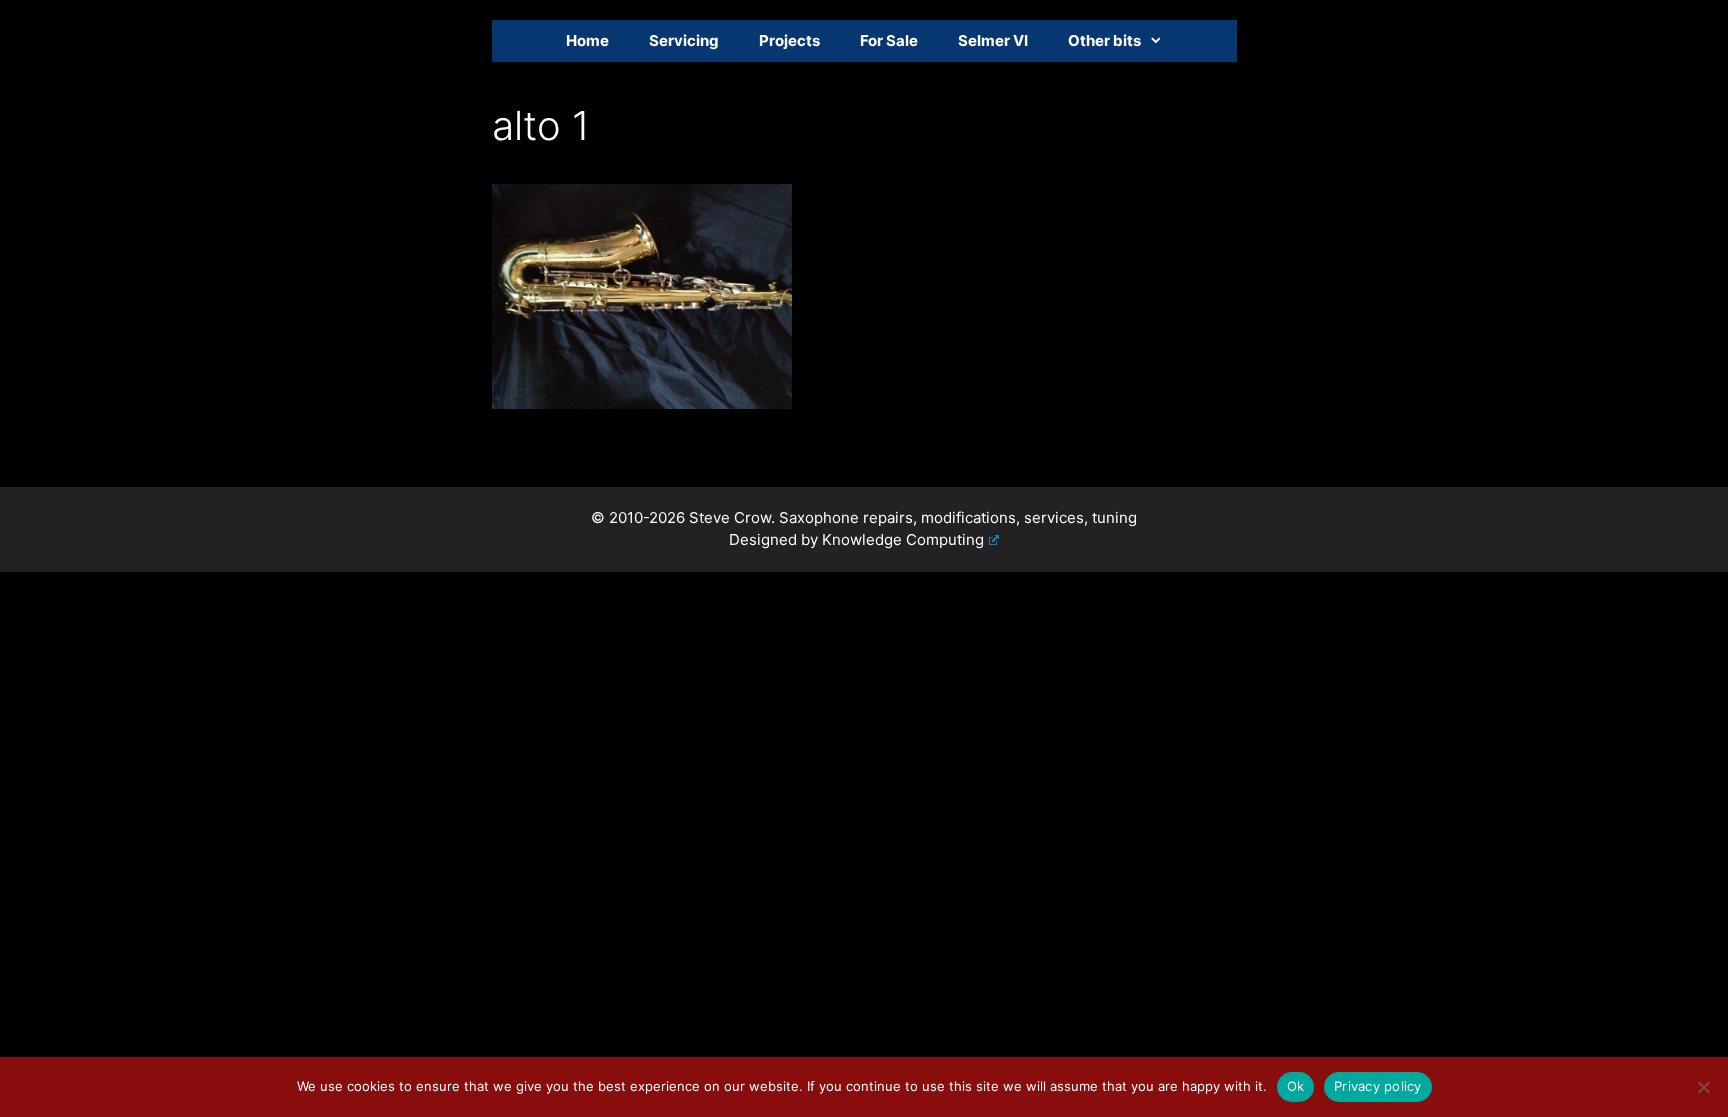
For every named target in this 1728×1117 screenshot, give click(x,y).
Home (587, 40)
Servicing (684, 40)
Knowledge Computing (903, 539)
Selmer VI (993, 40)
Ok (1296, 1086)
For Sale (889, 40)
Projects (789, 40)
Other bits (1104, 40)
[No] (1703, 1087)
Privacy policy (1378, 1086)
